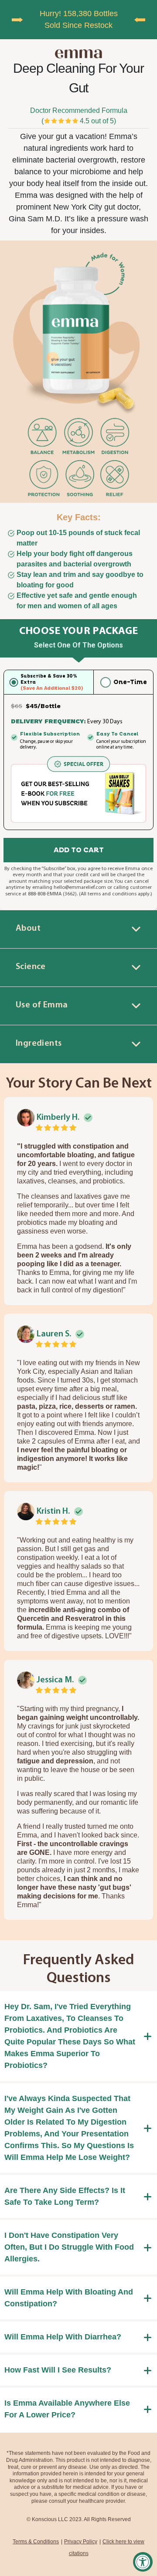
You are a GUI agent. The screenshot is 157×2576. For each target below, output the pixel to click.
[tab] (78, 929)
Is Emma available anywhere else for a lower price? (67, 2409)
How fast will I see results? (58, 2370)
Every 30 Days (105, 722)
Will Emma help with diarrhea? (63, 2337)
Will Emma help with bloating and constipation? (69, 2298)
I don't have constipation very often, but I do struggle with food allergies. (69, 2247)
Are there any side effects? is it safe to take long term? (65, 2196)
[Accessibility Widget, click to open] (143, 2562)
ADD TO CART (79, 850)
